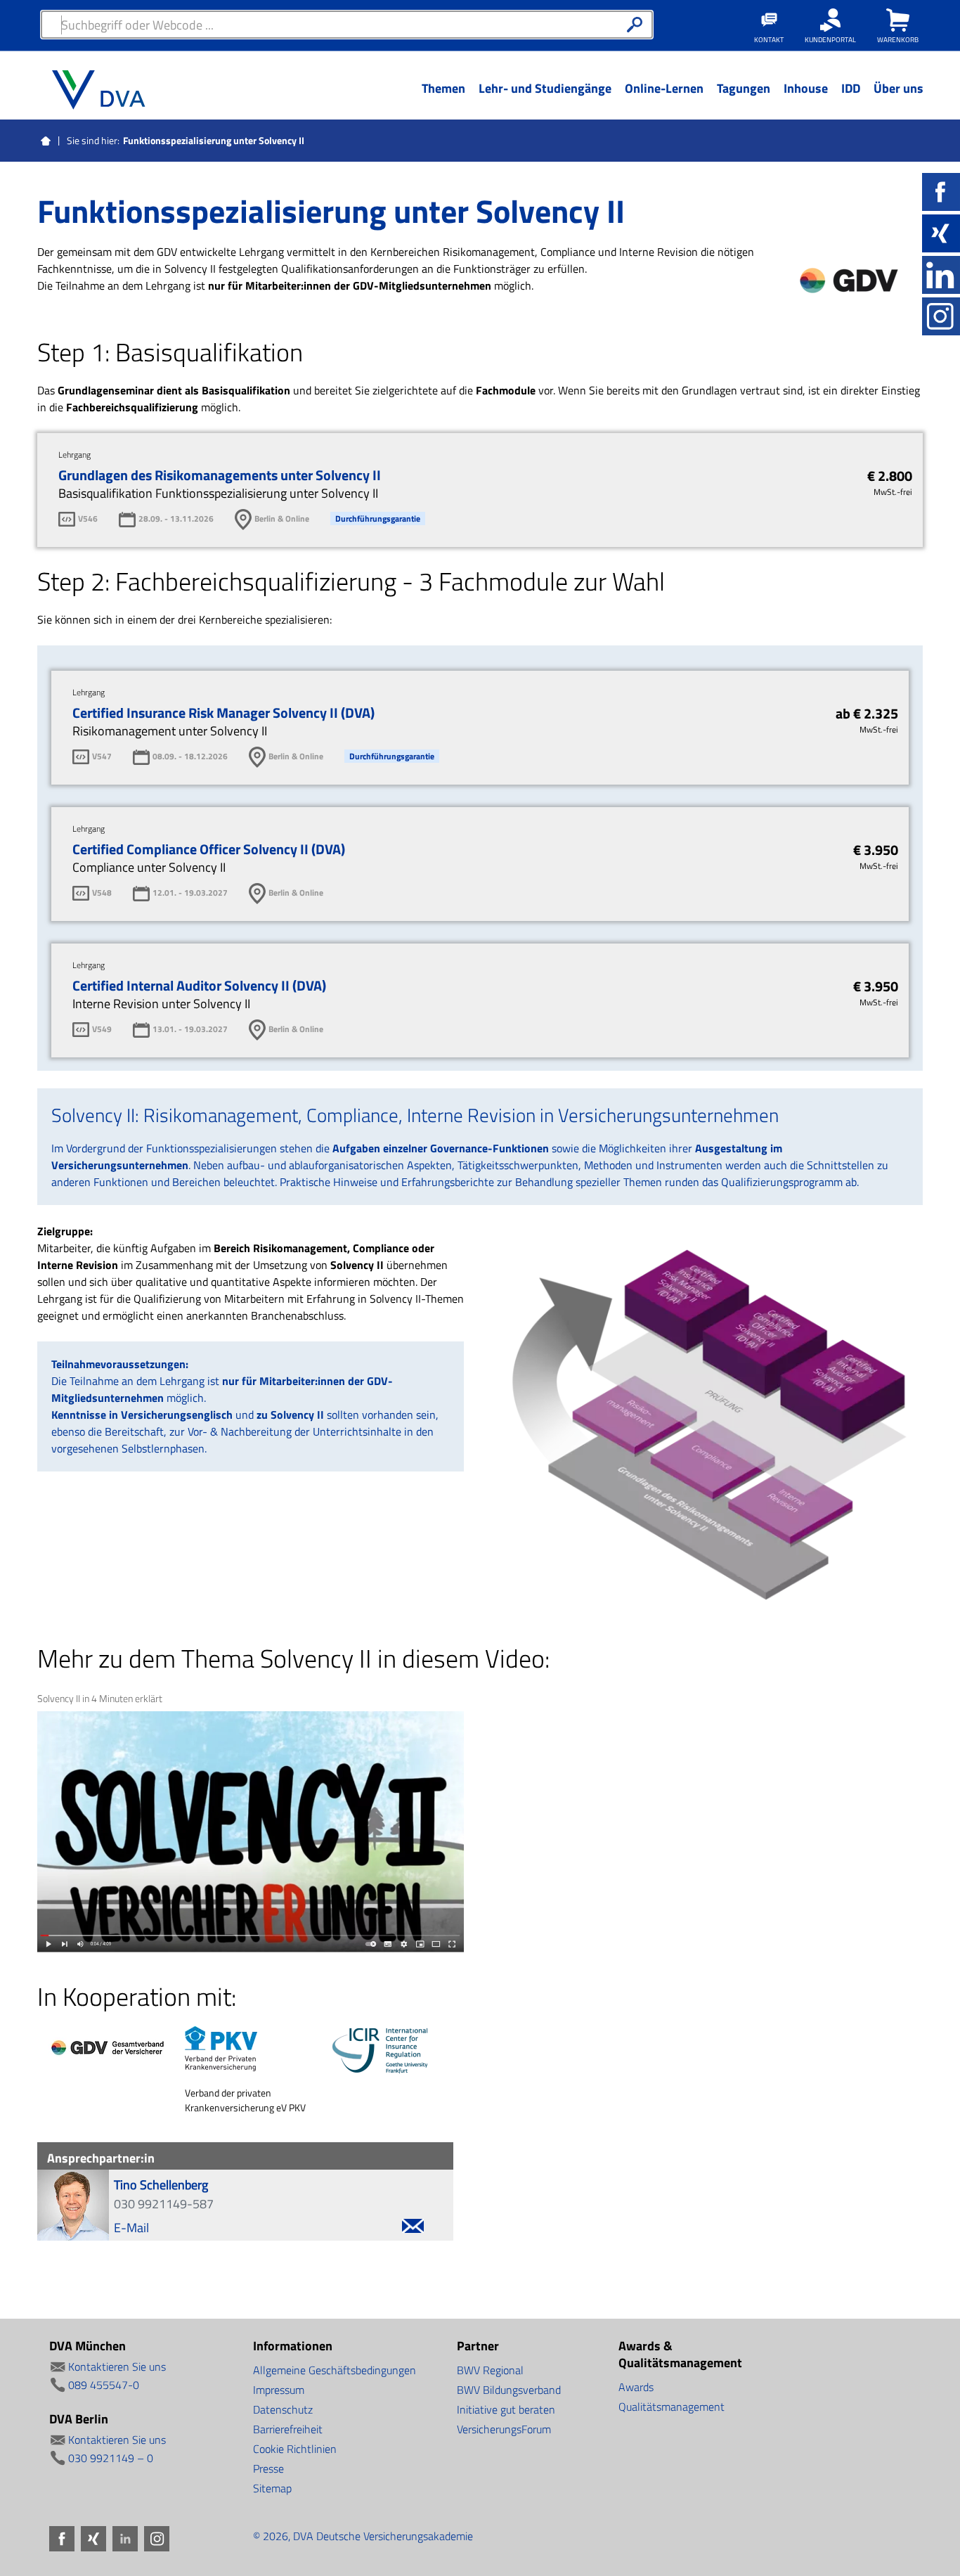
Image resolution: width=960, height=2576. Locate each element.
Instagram (941, 316)
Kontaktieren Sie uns (117, 2366)
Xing (941, 233)
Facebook (941, 192)
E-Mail (131, 2228)
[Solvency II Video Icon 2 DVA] (251, 1832)
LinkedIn (941, 275)
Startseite (46, 141)
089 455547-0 (104, 2385)
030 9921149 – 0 (111, 2458)
